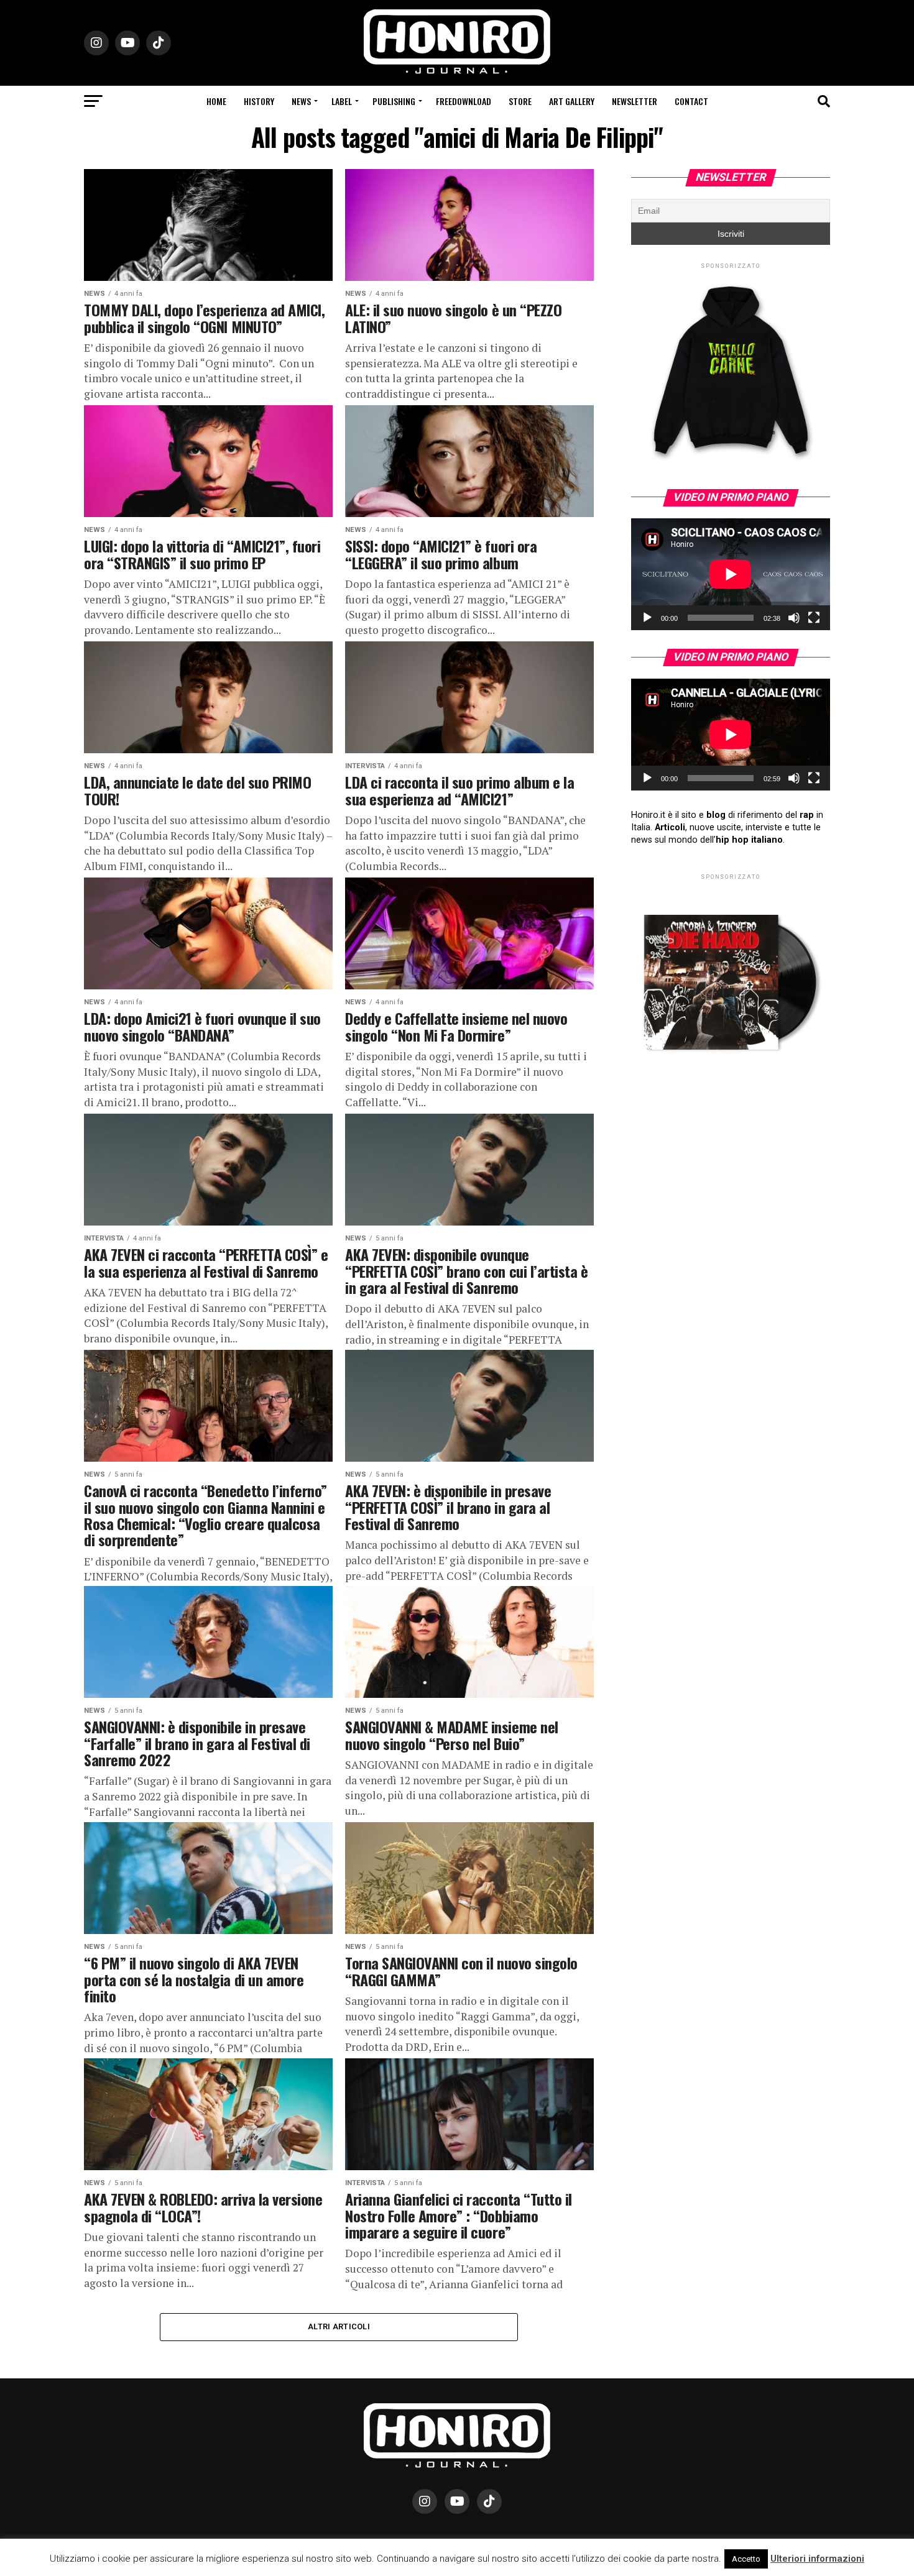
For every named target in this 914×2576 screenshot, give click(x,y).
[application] (731, 574)
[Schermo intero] (814, 618)
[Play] (647, 618)
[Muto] (794, 618)
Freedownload (464, 101)
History (259, 101)
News (301, 101)
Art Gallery (572, 101)
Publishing (394, 101)
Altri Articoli (339, 2326)
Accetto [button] (746, 2559)
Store (520, 101)
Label (342, 101)
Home (216, 101)
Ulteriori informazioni (817, 2559)
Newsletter (635, 101)
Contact (691, 101)
